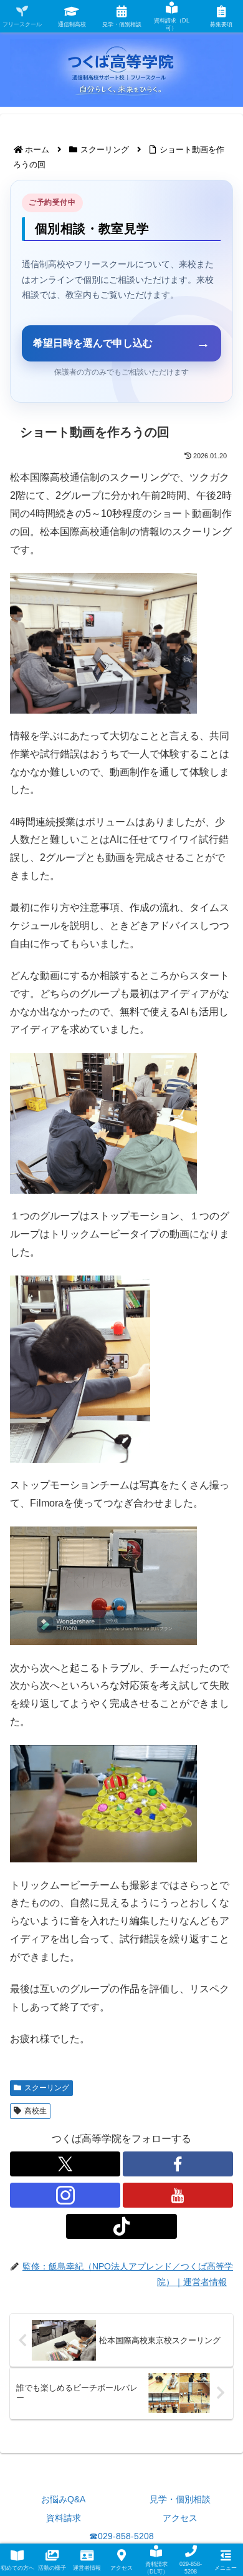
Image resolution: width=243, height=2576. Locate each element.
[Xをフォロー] (65, 2164)
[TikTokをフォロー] (121, 2226)
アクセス (180, 2518)
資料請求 (64, 2518)
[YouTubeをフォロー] (178, 2195)
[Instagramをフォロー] (65, 2195)
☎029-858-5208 (121, 2536)
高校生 (36, 2111)
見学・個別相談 (180, 2499)
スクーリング (47, 2088)
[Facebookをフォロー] (178, 2164)
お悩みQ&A (63, 2499)
